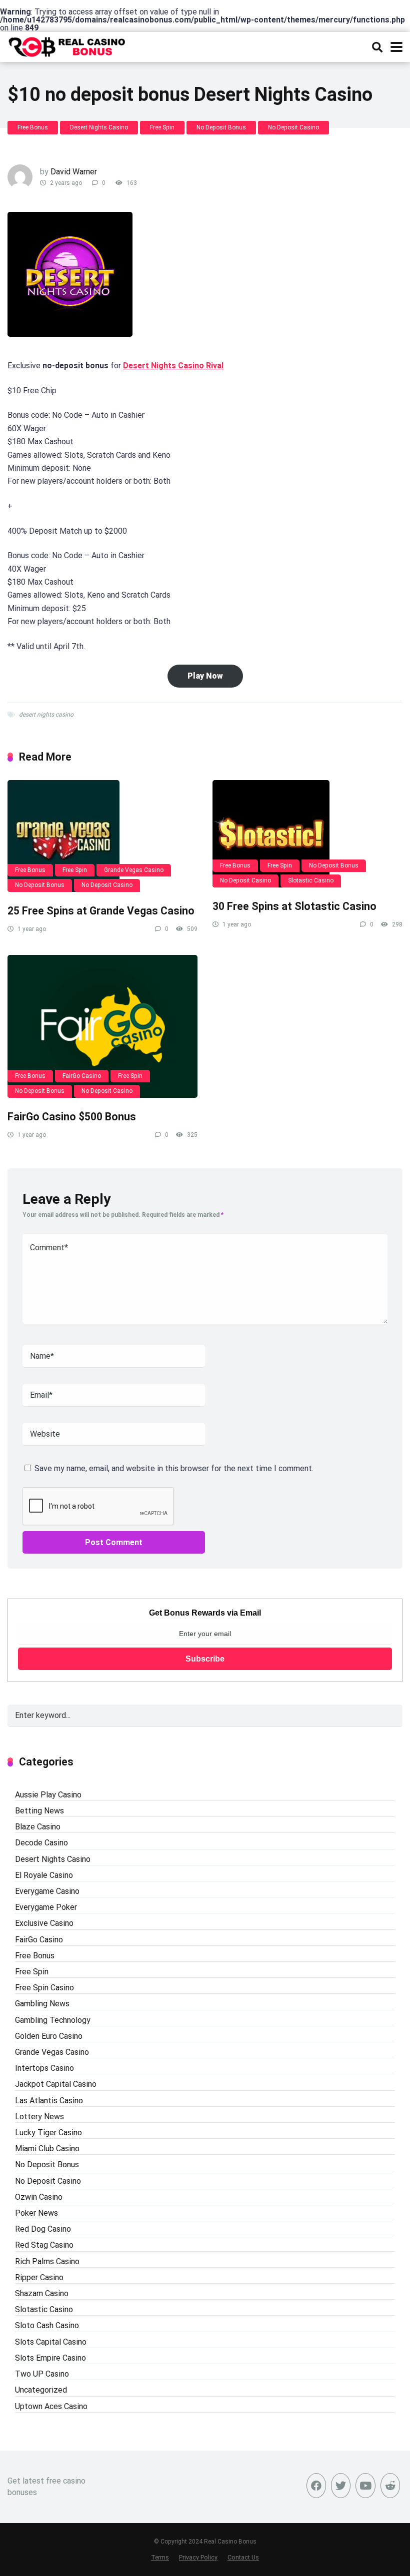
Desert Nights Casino (99, 127)
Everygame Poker (46, 1907)
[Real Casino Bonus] (68, 46)
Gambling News (42, 2004)
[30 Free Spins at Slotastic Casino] (307, 834)
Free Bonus (33, 127)
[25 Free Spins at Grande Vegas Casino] (102, 836)
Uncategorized (41, 2390)
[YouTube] (365, 2486)
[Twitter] (341, 2486)
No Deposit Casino (293, 127)
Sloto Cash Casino (47, 2325)
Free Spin (162, 127)
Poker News (36, 2213)
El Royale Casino (44, 1875)
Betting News (39, 1811)
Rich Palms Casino (47, 2261)
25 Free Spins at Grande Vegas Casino (101, 911)
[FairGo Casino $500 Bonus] (102, 1026)
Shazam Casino (42, 2293)
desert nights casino (46, 715)
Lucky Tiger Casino (48, 2133)
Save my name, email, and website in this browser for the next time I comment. (174, 1468)
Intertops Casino (44, 2068)
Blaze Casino (38, 1827)
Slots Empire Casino (50, 2358)
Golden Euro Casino (49, 2036)
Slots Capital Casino (51, 2342)
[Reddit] (390, 2486)
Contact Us (243, 2557)
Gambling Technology (53, 2020)
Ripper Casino (39, 2277)
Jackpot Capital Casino (56, 2084)
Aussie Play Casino (48, 1795)
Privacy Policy (198, 2557)
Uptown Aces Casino (51, 2406)
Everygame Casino (47, 1891)
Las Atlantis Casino (49, 2101)
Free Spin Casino (44, 1988)
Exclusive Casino (44, 1923)
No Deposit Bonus (221, 127)
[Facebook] (316, 2486)
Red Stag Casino (44, 2245)
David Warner (74, 172)
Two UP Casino (42, 2374)
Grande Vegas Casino (134, 870)
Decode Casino (41, 1843)
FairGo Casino (82, 1076)
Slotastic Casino (311, 880)
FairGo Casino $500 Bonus (72, 1117)
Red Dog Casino (43, 2229)
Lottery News (39, 2117)
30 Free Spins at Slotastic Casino (294, 906)
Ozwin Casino (39, 2197)
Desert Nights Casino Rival (173, 366)
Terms (160, 2557)
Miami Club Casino (47, 2148)
